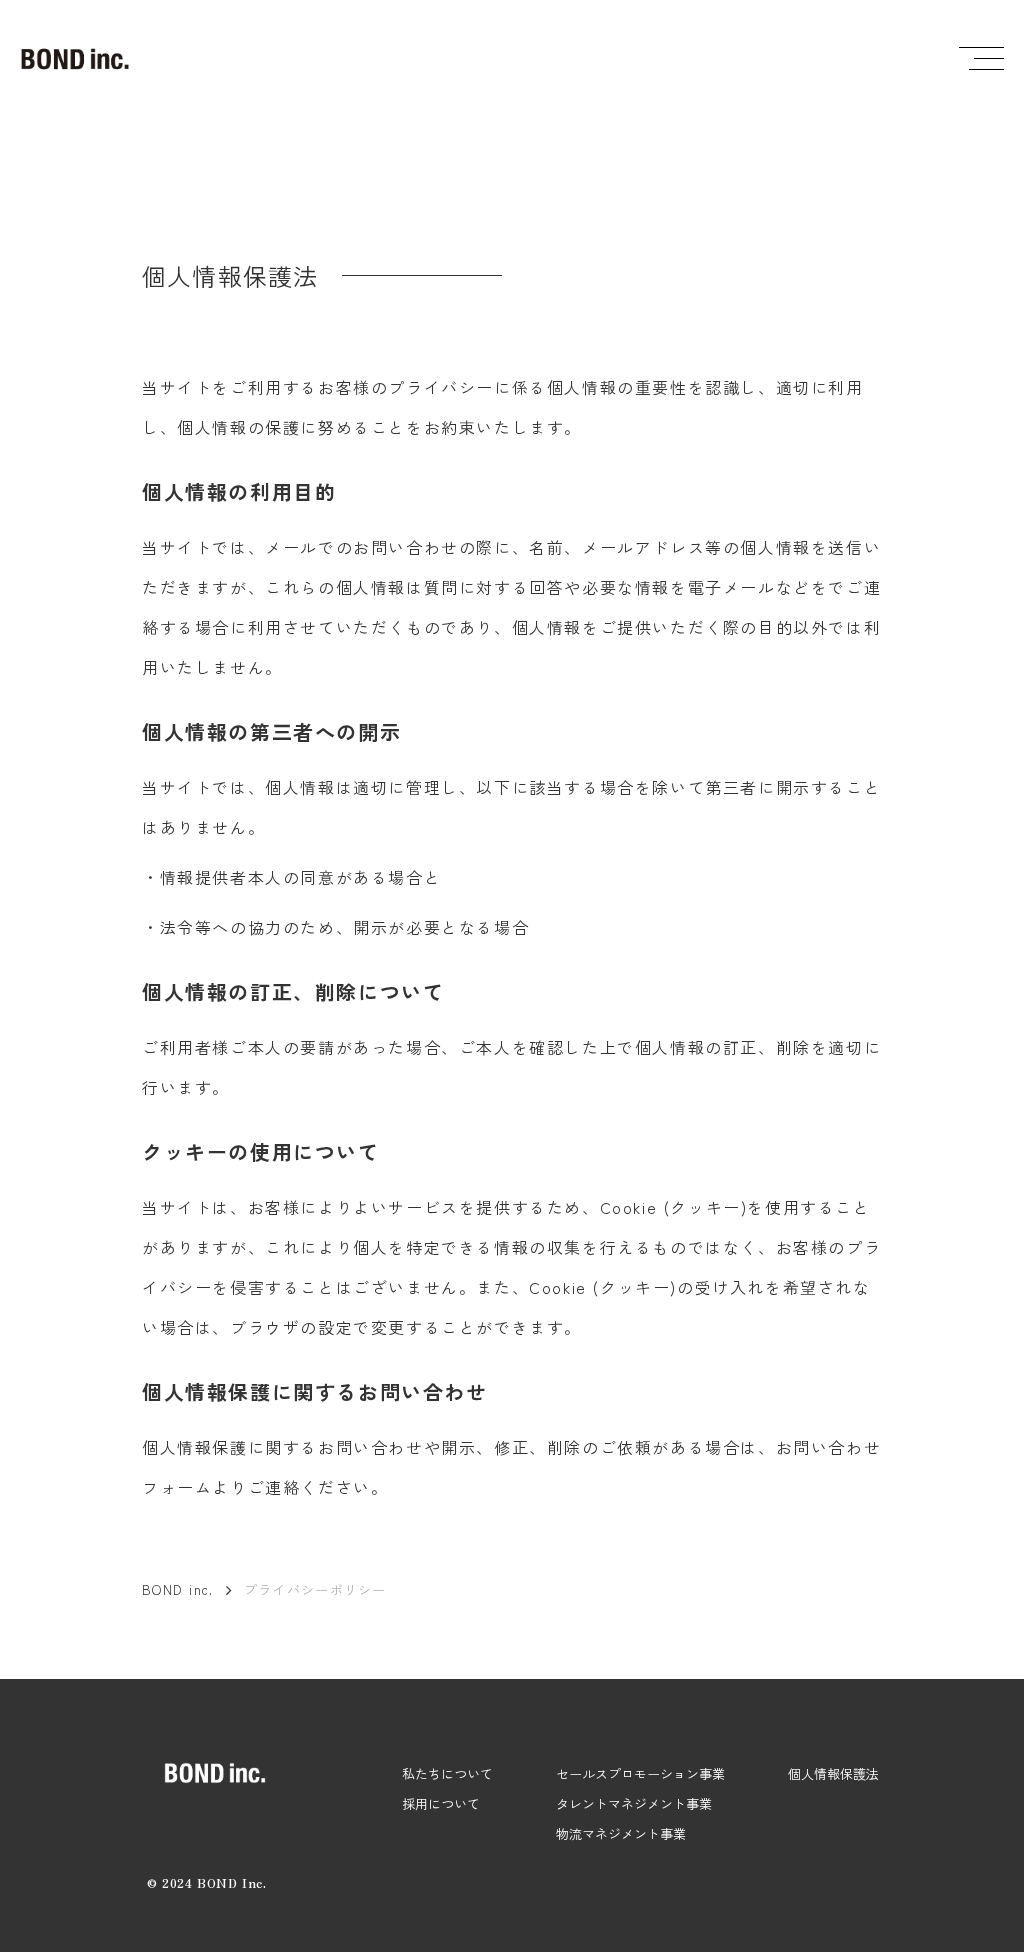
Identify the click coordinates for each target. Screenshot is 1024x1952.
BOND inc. (178, 1590)
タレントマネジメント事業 (634, 1803)
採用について (441, 1803)
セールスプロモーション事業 (640, 1773)
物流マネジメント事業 (621, 1833)
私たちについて (447, 1773)
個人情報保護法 (833, 1773)
